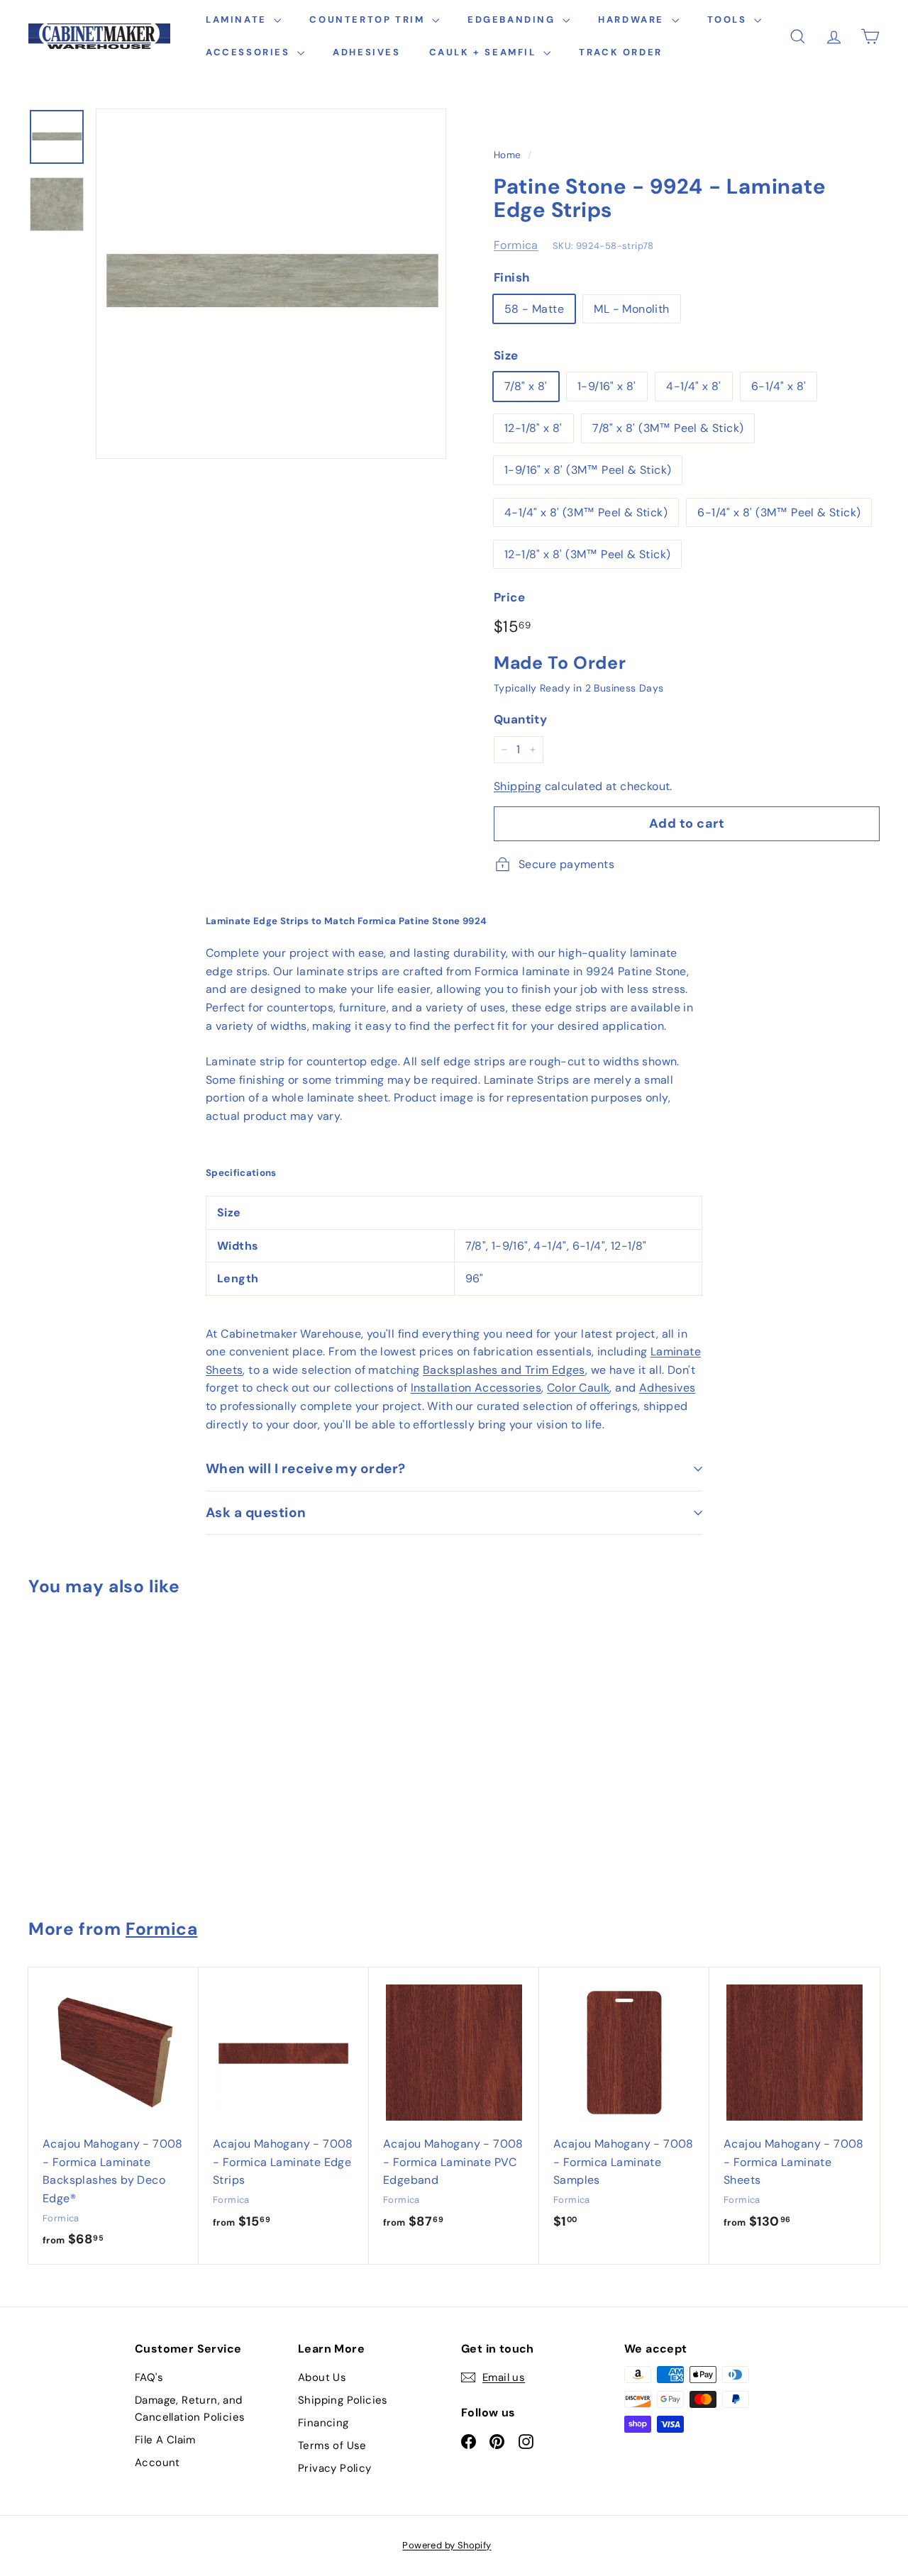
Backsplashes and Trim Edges (504, 1370)
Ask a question (256, 1512)
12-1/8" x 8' (533, 428)
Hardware (633, 20)
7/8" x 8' (526, 386)
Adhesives (366, 52)
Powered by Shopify (447, 2545)
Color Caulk (578, 1388)
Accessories (250, 52)
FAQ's (149, 2377)
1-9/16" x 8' (607, 386)
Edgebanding (513, 20)
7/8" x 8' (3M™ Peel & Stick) (668, 428)
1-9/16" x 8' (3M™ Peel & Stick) (588, 470)
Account (157, 2463)
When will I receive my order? (306, 1469)
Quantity (520, 719)
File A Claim (165, 2440)
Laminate (238, 20)
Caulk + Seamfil (485, 52)
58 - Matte (534, 309)
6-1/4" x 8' (779, 386)
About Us (322, 2377)
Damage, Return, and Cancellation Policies (190, 2409)
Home (508, 155)
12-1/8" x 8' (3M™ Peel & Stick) (587, 554)
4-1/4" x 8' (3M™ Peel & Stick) (586, 512)
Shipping (517, 786)
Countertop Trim (369, 20)
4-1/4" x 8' (693, 386)
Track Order (621, 52)
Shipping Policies (343, 2400)
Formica (516, 245)
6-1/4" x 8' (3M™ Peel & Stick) (779, 512)
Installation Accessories (476, 1388)
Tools (729, 20)
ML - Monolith (631, 309)
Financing (323, 2423)
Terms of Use (332, 2445)
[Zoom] (271, 284)
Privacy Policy (335, 2468)
